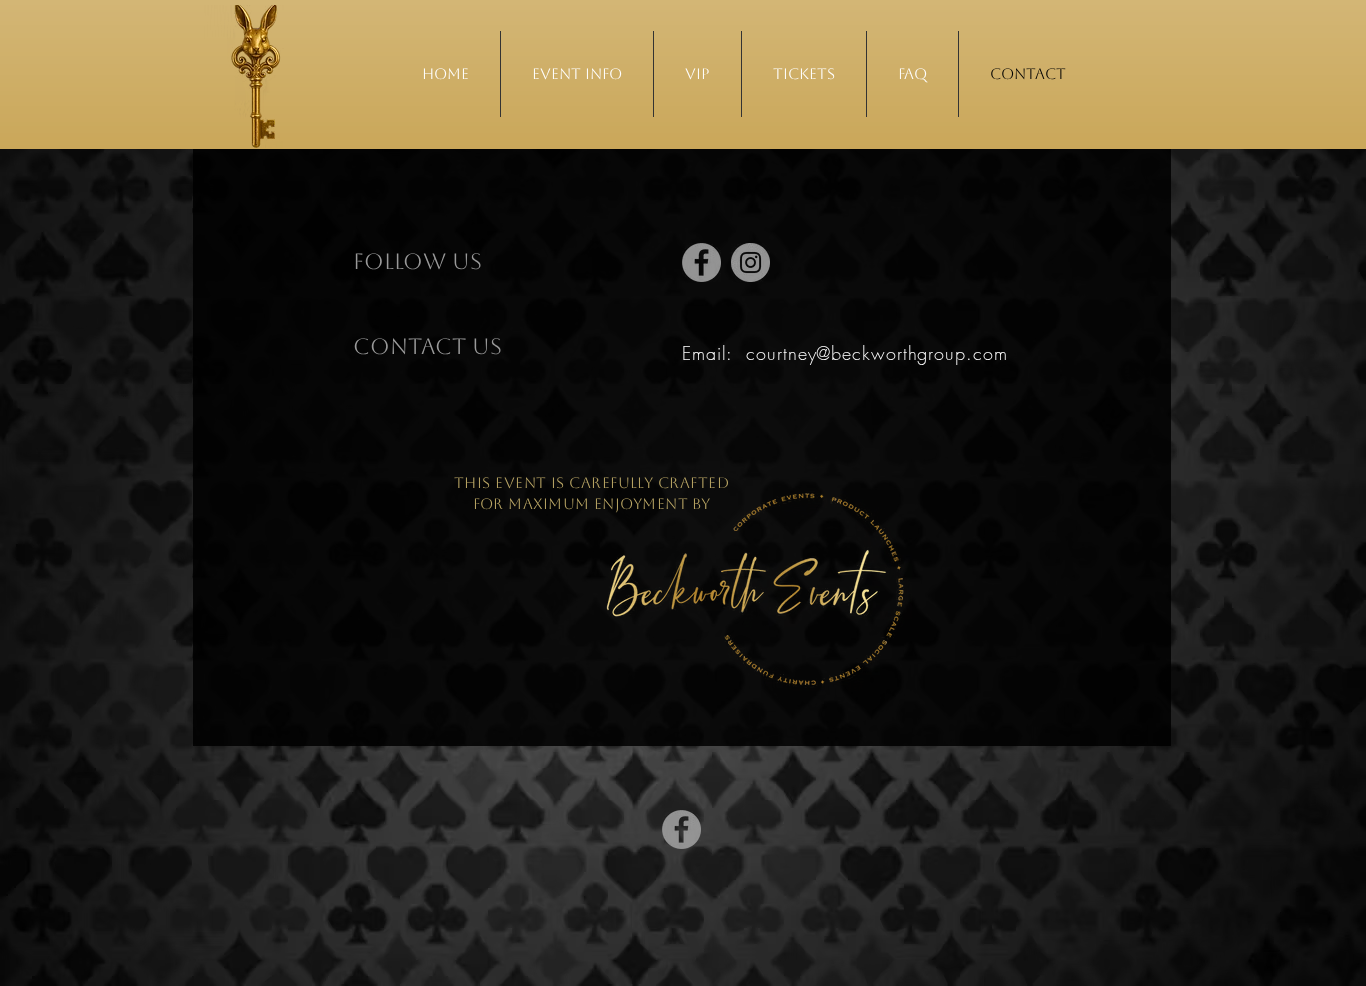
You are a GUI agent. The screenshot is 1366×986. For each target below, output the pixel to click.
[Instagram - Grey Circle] (750, 262)
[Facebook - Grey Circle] (701, 262)
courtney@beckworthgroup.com (876, 353)
